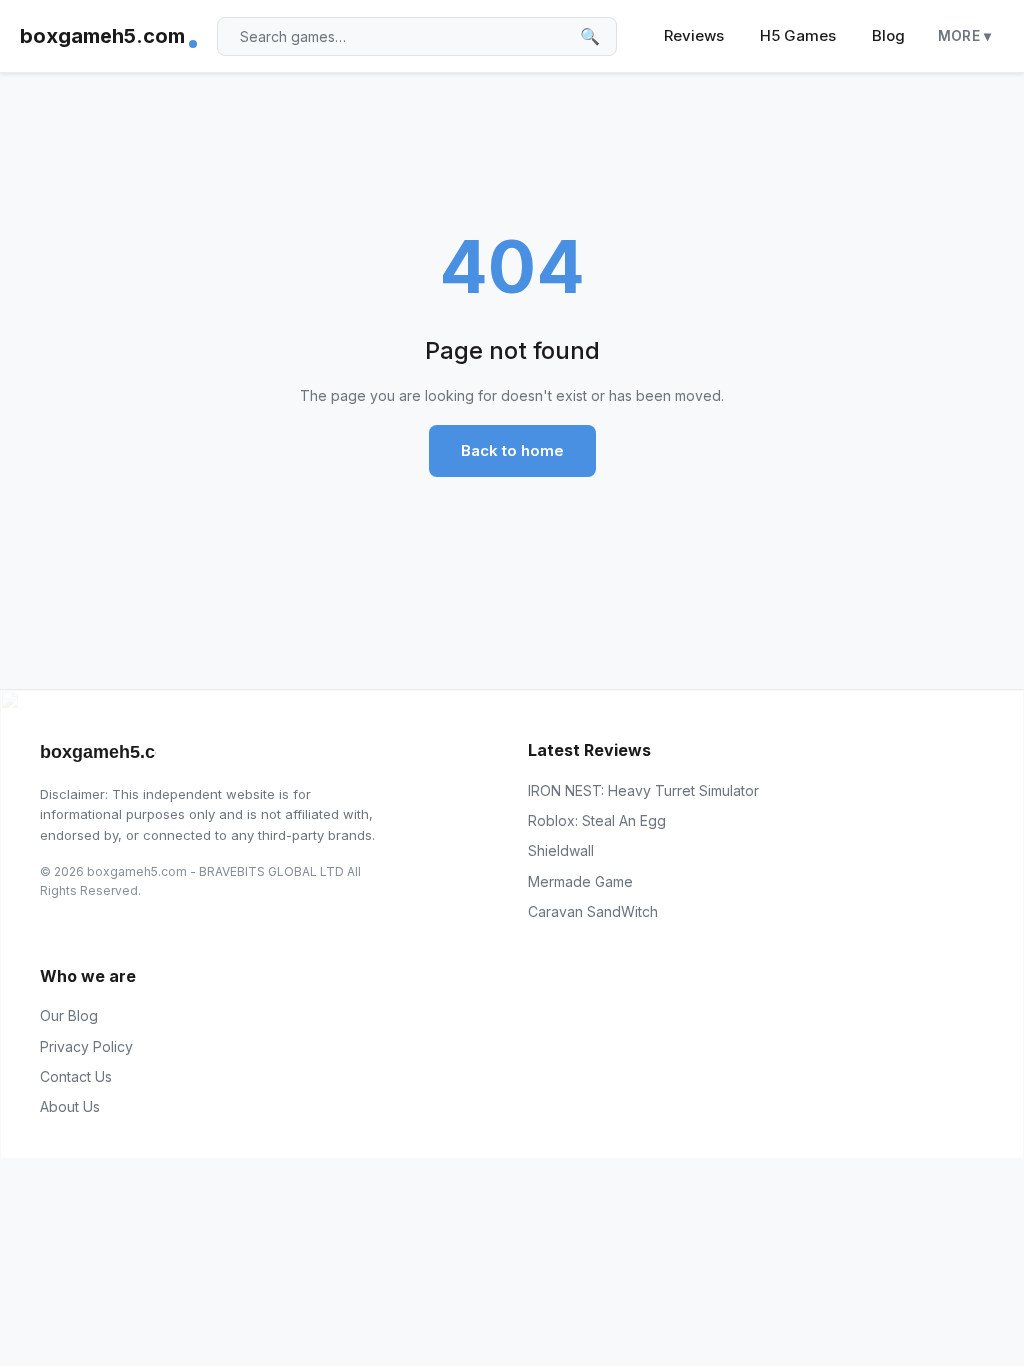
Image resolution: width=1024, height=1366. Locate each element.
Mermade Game (580, 881)
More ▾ (964, 36)
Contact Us (76, 1076)
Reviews (694, 35)
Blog (888, 35)
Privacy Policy (86, 1046)
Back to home (512, 450)
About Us (70, 1106)
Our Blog (69, 1015)
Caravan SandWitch (593, 911)
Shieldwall (561, 850)
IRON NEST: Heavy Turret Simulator (643, 790)
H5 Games (798, 35)
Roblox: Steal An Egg (597, 820)
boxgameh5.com (102, 36)
